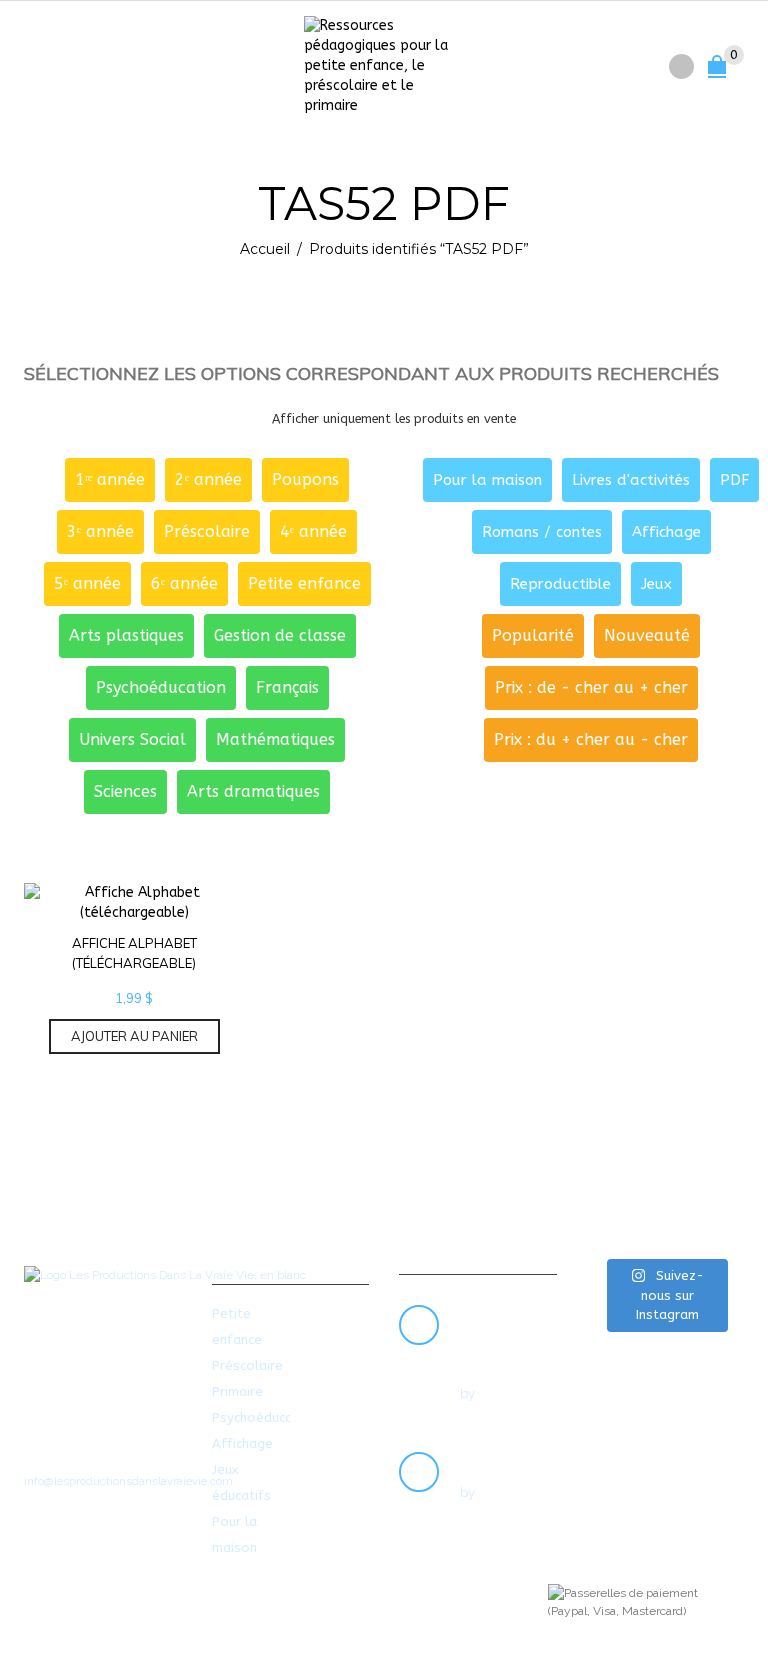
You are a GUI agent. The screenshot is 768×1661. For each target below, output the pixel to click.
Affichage (242, 1443)
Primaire (237, 1391)
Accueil (265, 249)
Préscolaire (247, 1365)
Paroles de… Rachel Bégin (500, 1336)
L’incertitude (504, 1459)
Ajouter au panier (134, 1036)
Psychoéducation (265, 1417)
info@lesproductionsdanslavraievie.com (128, 1481)
